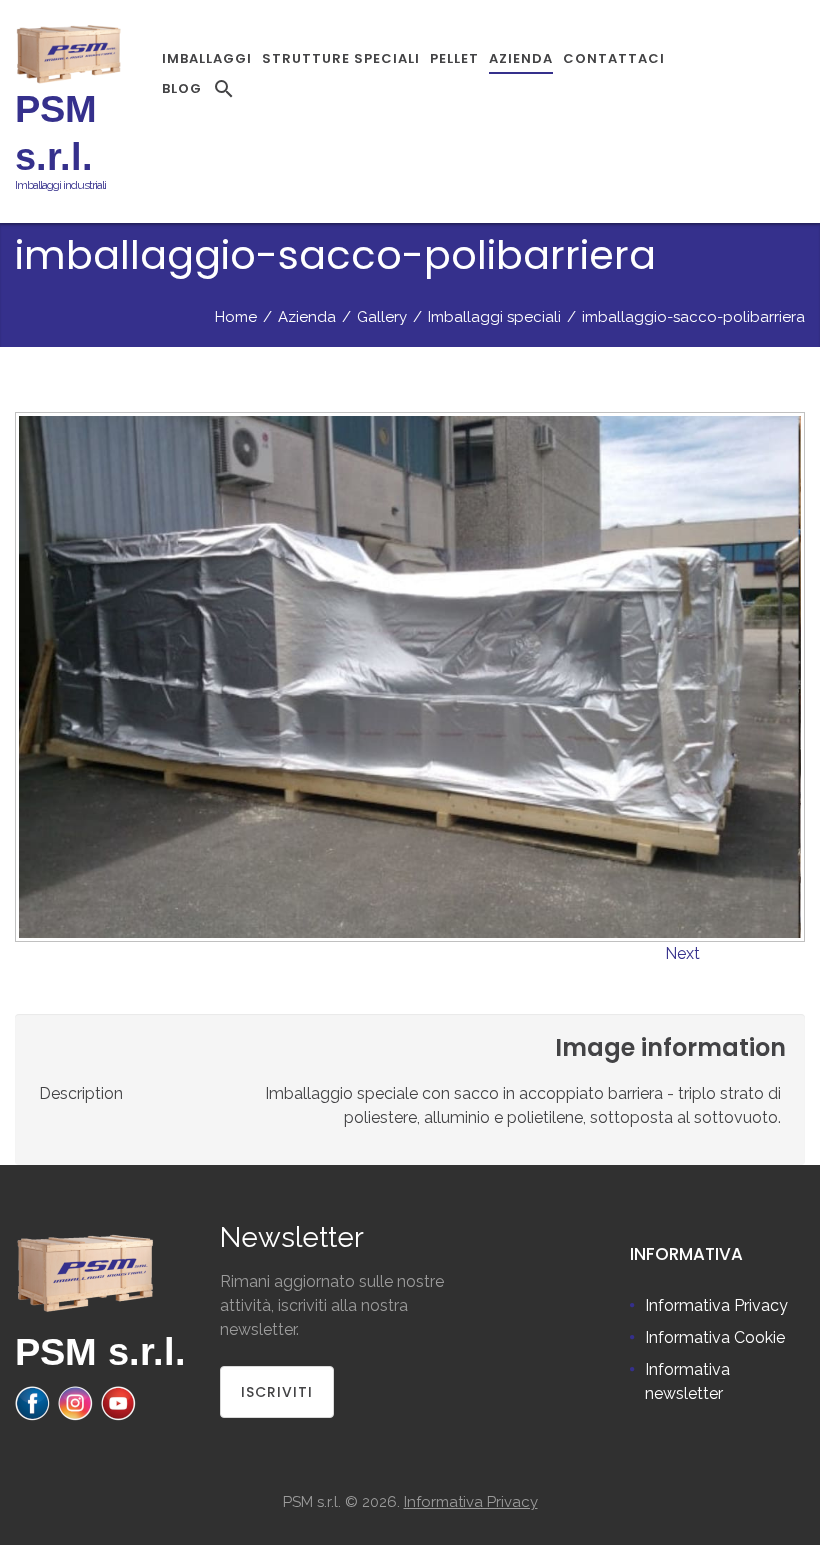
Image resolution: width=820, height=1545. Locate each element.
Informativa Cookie (715, 1337)
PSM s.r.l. (100, 1352)
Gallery (382, 317)
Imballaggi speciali (494, 317)
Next (682, 953)
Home (236, 317)
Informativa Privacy (716, 1305)
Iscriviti (277, 1392)
